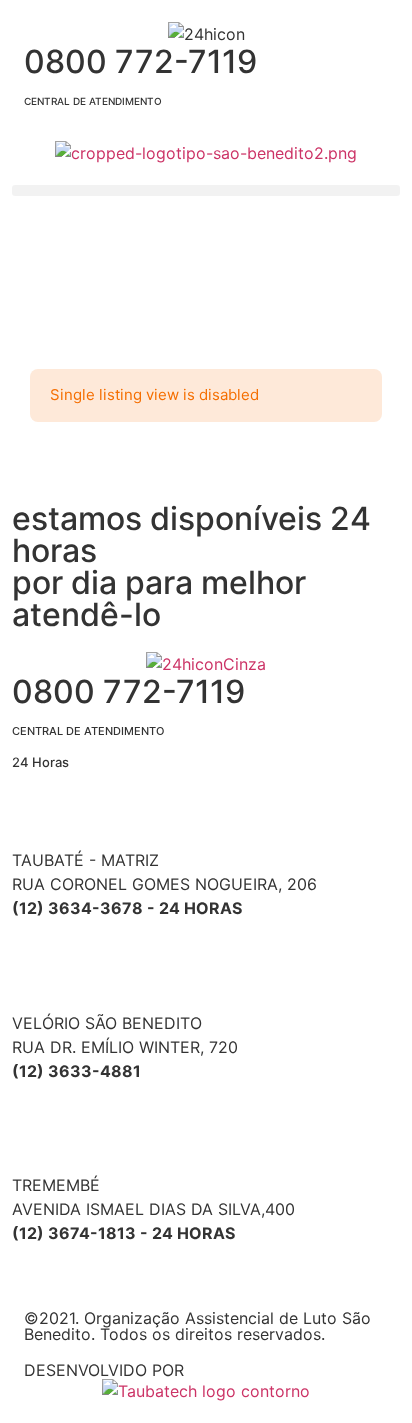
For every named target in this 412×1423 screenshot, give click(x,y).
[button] (206, 190)
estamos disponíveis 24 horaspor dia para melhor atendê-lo (191, 566)
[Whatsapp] (37, 472)
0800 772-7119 (140, 74)
